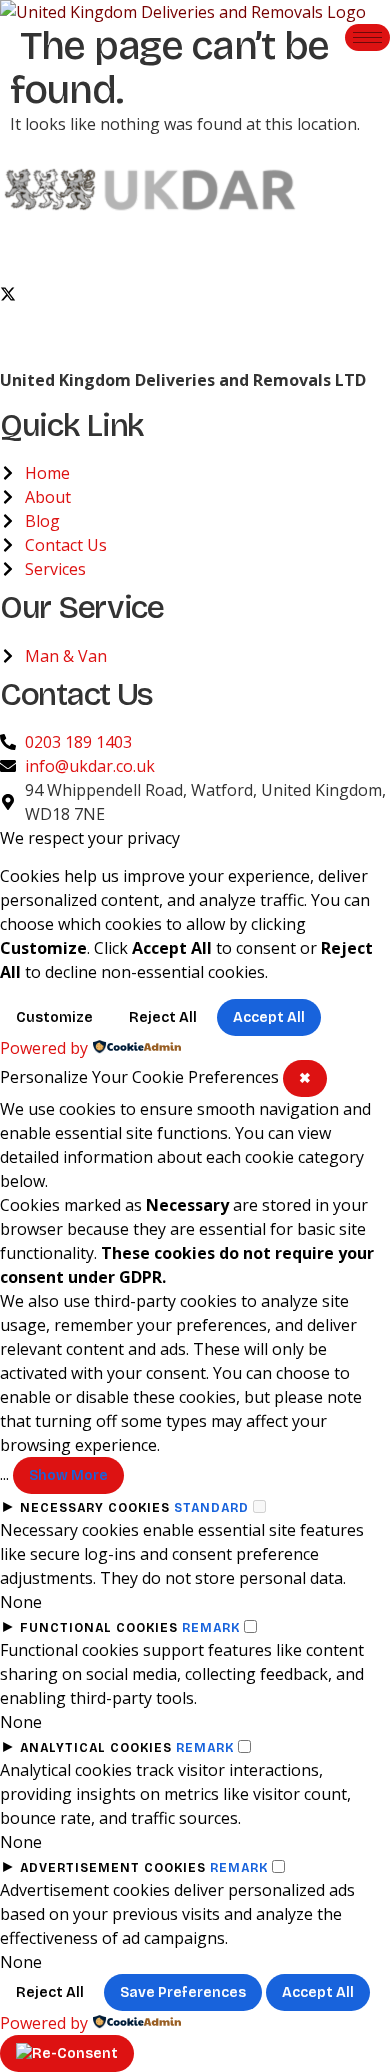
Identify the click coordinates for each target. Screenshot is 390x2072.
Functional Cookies (99, 1628)
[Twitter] (195, 292)
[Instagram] (195, 336)
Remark (211, 1628)
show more (68, 1475)
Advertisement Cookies (113, 1868)
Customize (54, 1017)
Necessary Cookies (95, 1508)
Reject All (163, 1017)
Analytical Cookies (96, 1748)
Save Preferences (183, 1992)
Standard (211, 1508)
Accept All (269, 1017)
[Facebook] (195, 248)
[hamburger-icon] (367, 37)
